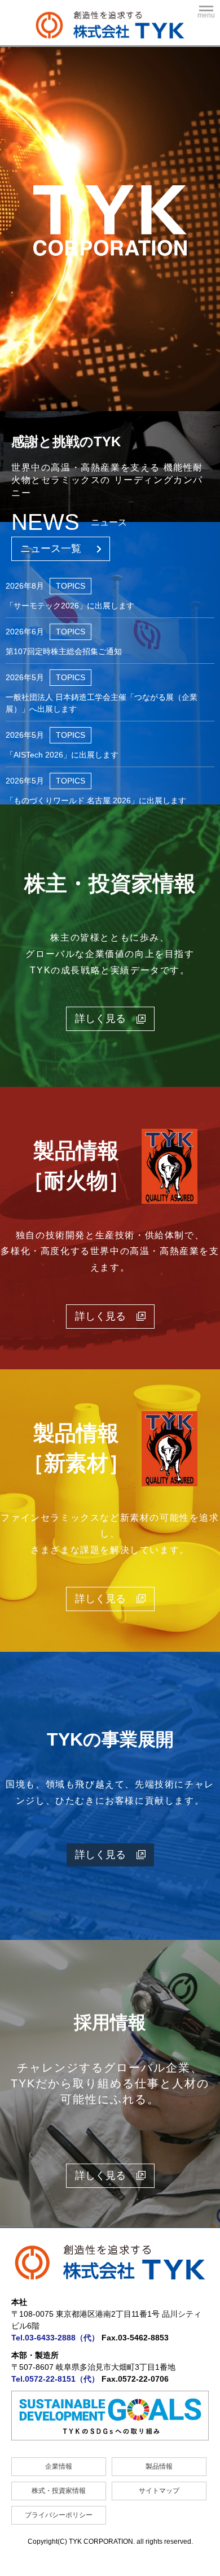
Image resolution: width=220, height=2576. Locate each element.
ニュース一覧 (51, 549)
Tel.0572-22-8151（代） (55, 2379)
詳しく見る (100, 1855)
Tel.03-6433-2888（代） (55, 2338)
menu (206, 15)
